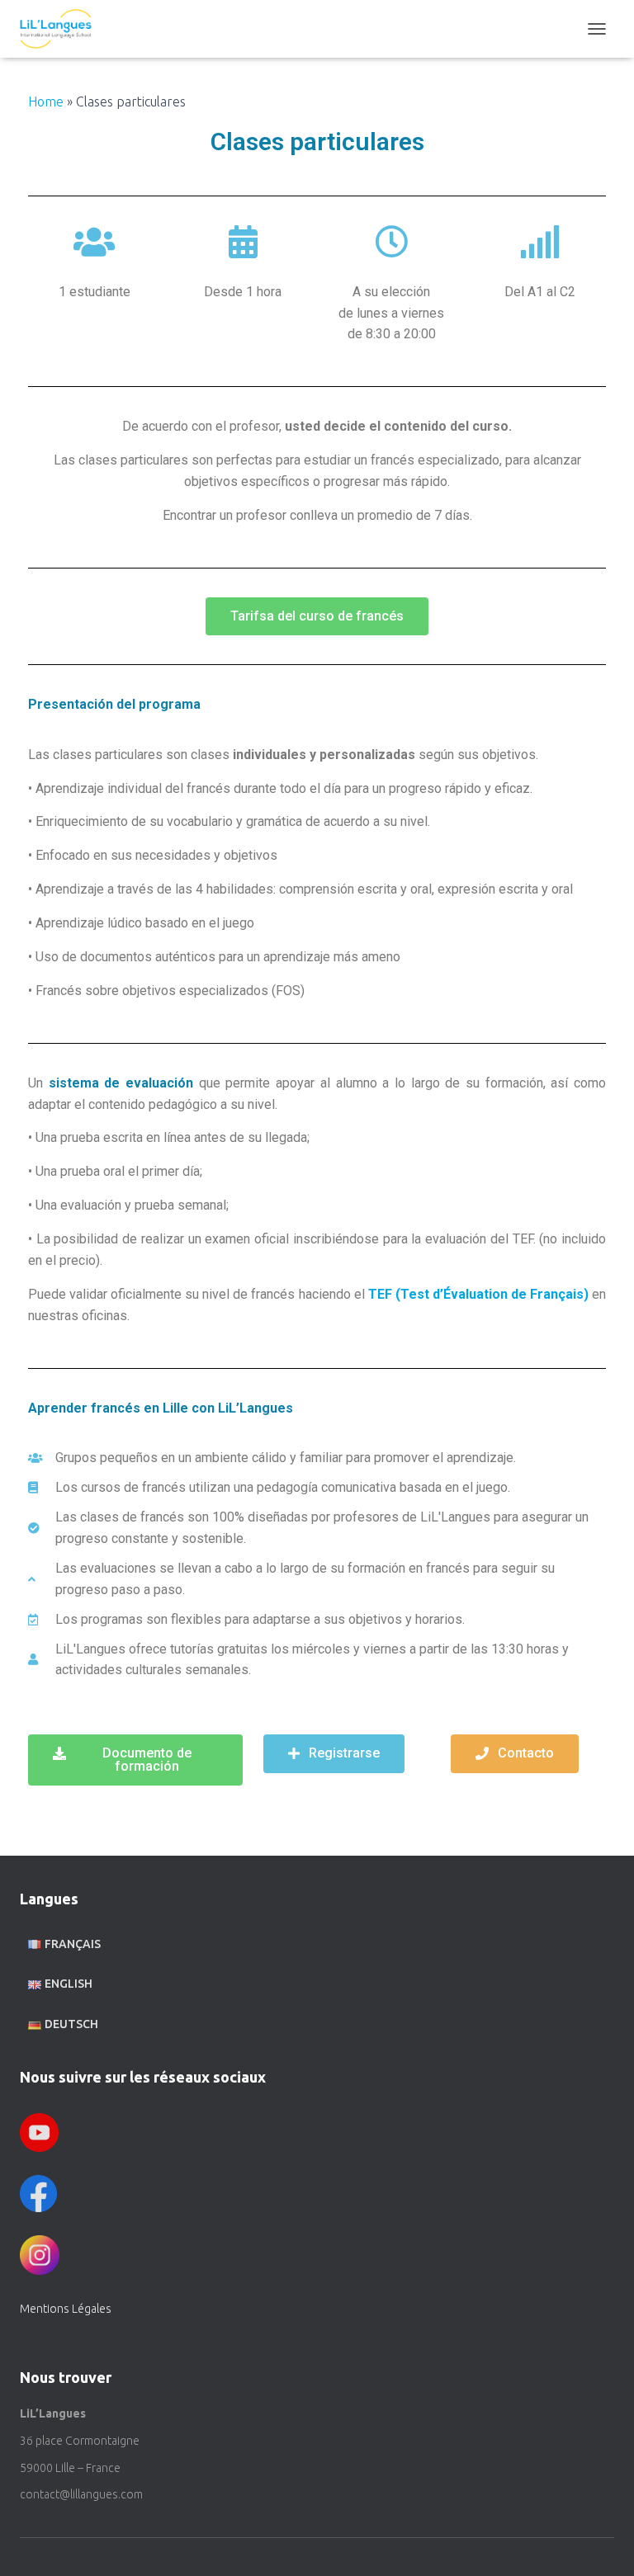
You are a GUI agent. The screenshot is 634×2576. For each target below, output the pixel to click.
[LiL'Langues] (62, 29)
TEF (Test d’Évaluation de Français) (478, 1294)
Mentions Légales (66, 2309)
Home (46, 101)
